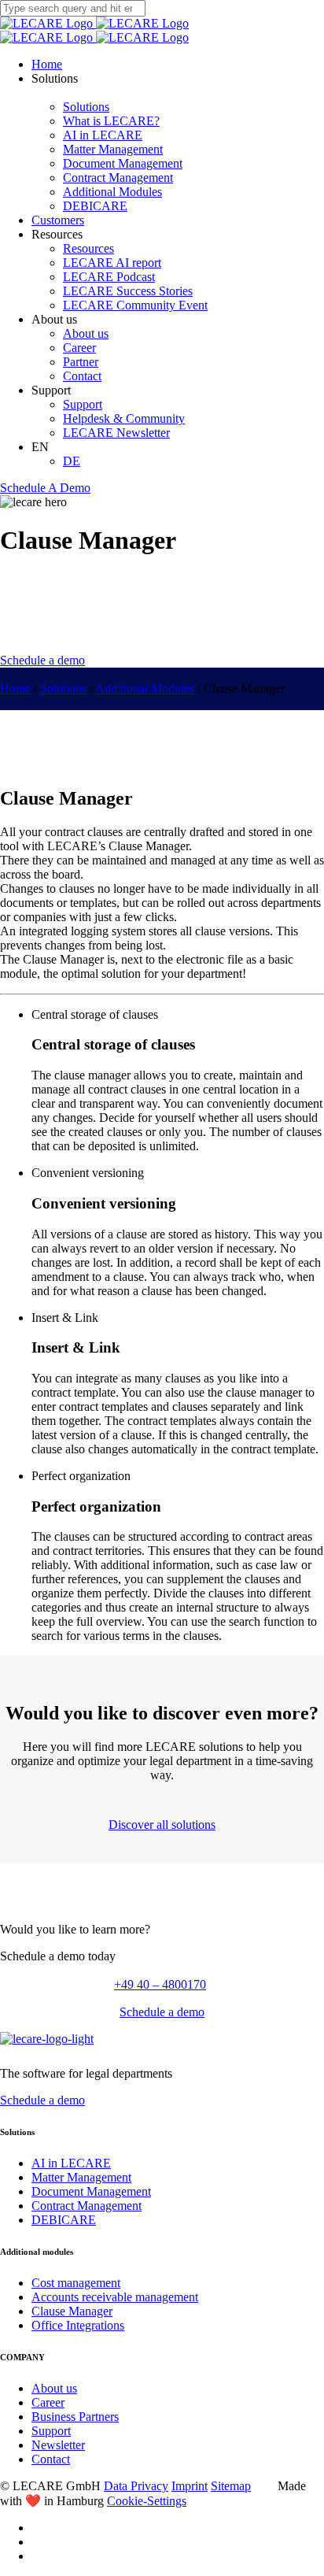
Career (79, 348)
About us (86, 333)
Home (47, 64)
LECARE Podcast (109, 277)
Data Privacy (136, 2486)
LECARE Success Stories (128, 291)
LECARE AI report (112, 263)
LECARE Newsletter (116, 433)
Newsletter (58, 2445)
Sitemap (231, 2486)
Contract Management (118, 178)
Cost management (76, 2283)
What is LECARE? (111, 121)
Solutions (86, 107)
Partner (81, 362)
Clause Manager (72, 2311)
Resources (88, 248)
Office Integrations (78, 2325)
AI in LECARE (103, 135)
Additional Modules (112, 192)
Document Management (123, 163)
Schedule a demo (42, 660)
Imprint (190, 2486)
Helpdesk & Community (124, 418)
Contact (82, 376)
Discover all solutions (162, 1825)
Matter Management (113, 149)
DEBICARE (95, 206)
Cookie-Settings (147, 2501)
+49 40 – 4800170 (162, 1984)
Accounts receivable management (115, 2297)
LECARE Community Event (135, 305)
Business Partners (75, 2417)
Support (83, 404)
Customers (58, 220)
